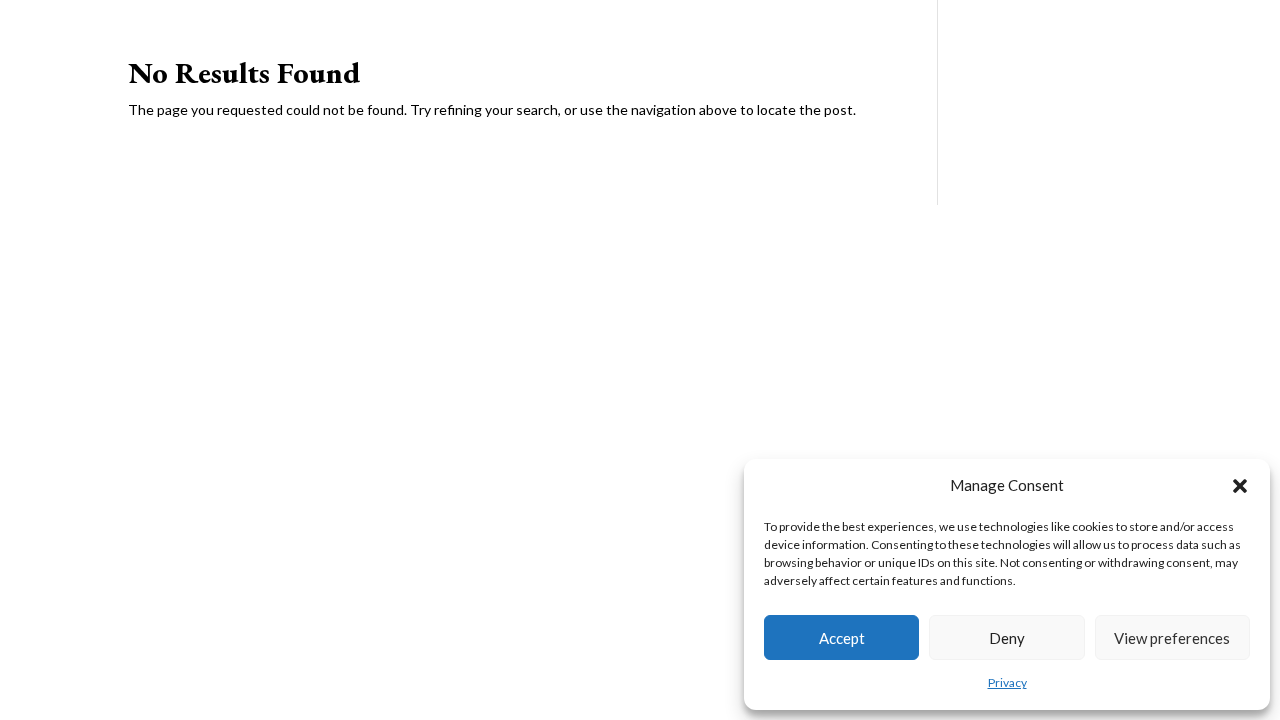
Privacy (1007, 682)
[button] (1240, 486)
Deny (1007, 638)
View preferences (1172, 638)
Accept (842, 638)
